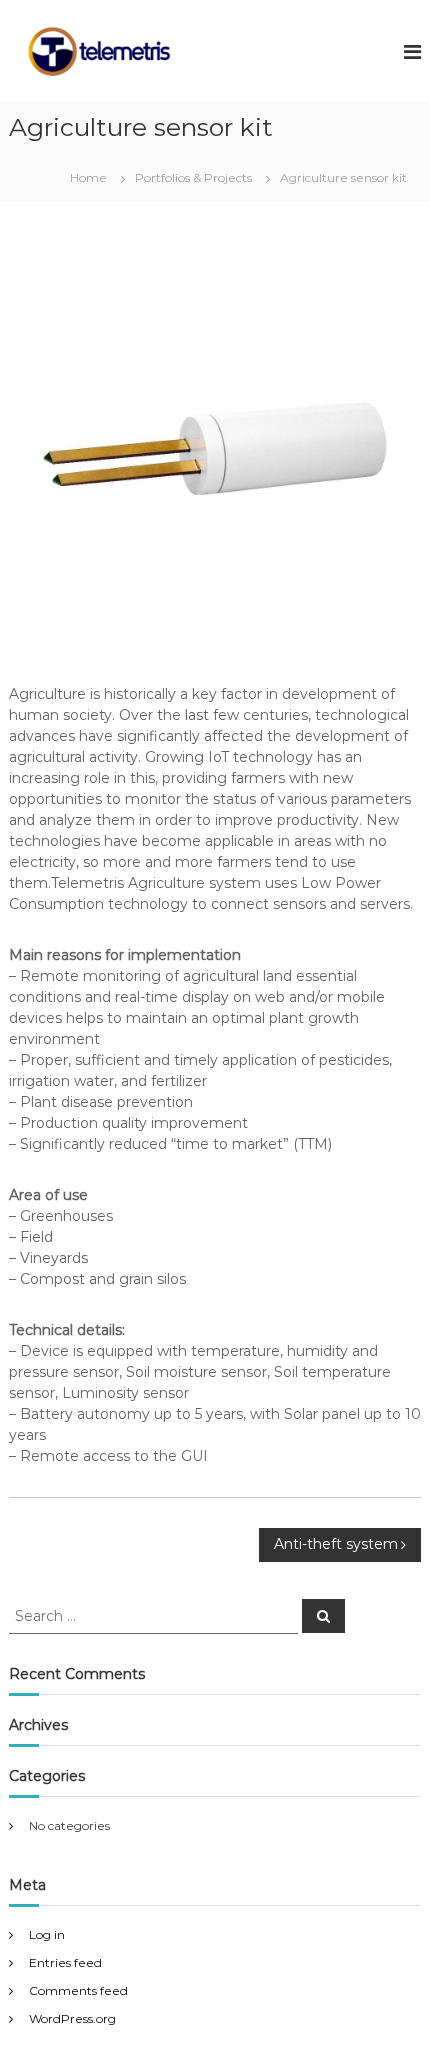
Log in (47, 1934)
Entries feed (65, 1962)
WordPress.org (72, 2018)
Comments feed (78, 1990)
